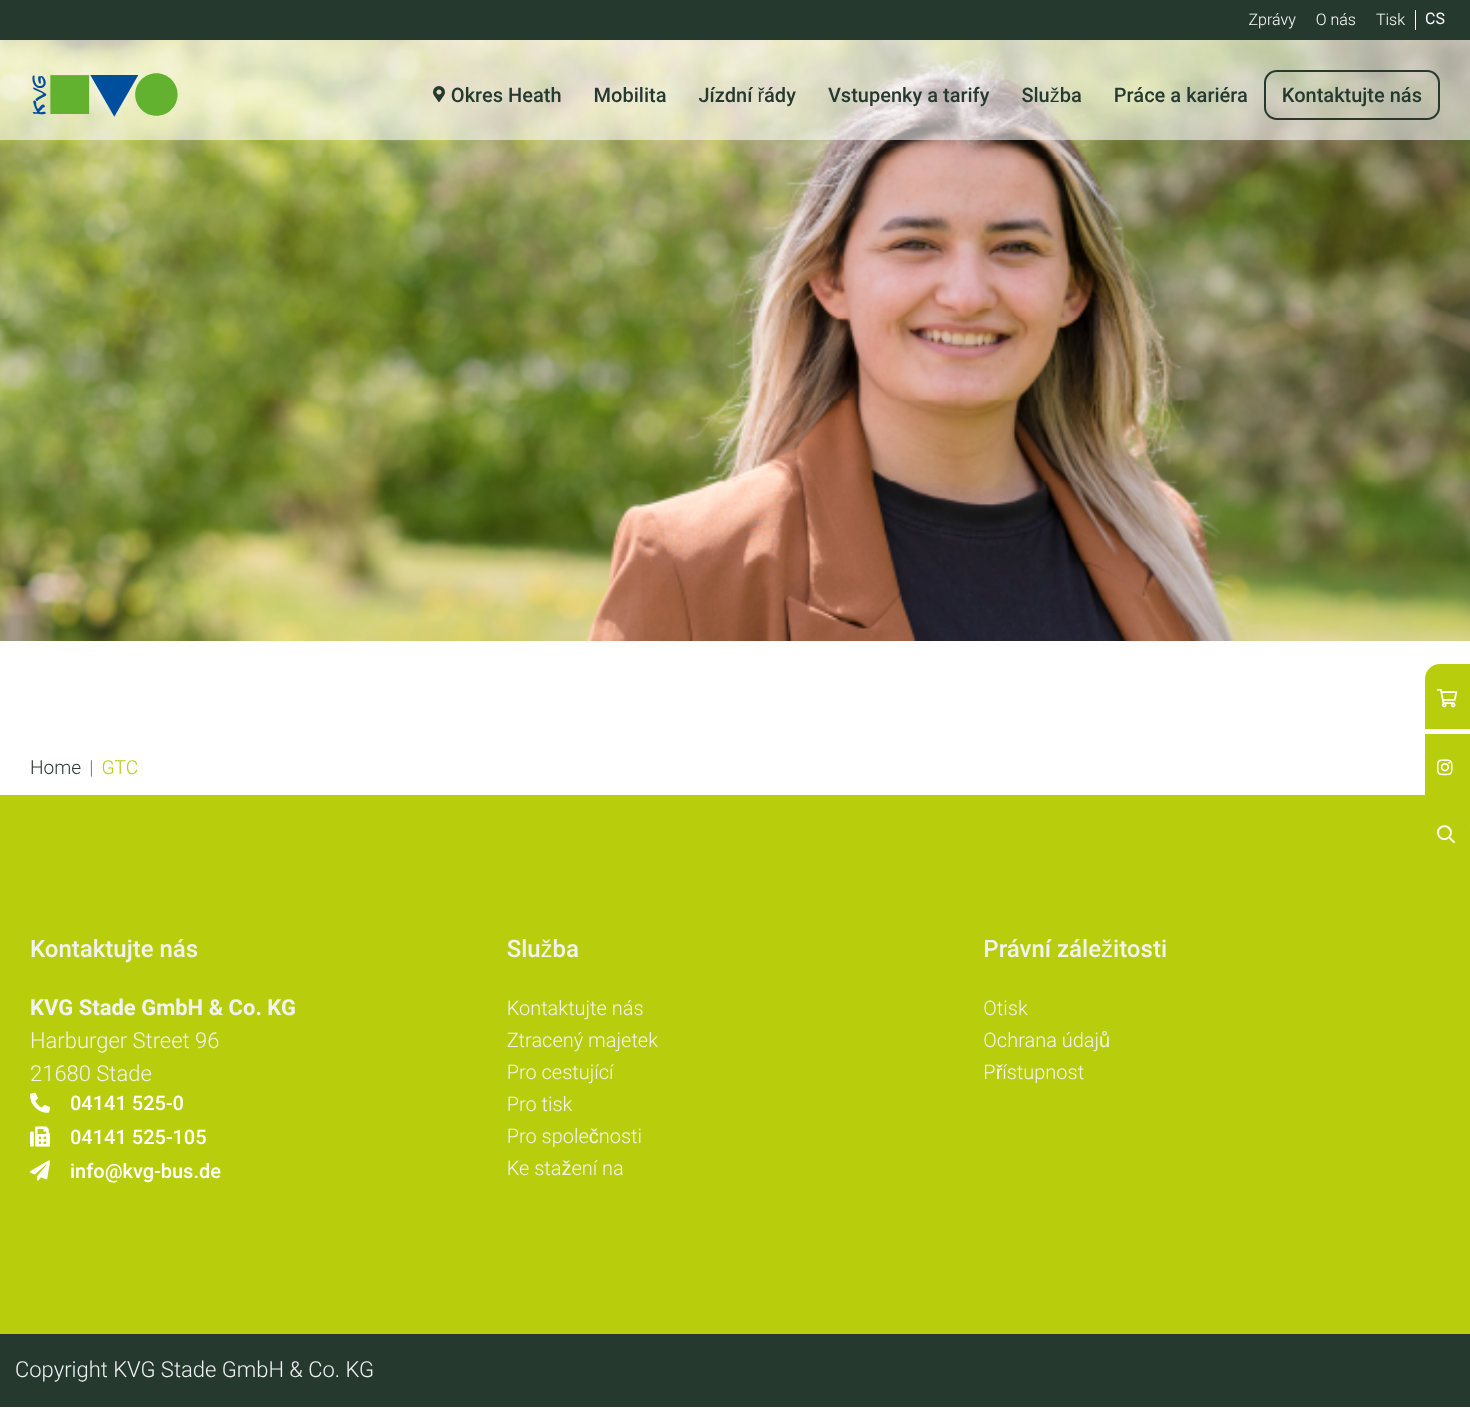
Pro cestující (560, 1072)
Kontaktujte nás (575, 1008)
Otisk (1005, 1008)
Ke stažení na (565, 1168)
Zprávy (1271, 19)
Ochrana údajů (1046, 1040)
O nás (1336, 19)
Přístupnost (1033, 1072)
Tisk (1390, 19)
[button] (55, 767)
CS (1435, 18)
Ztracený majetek (582, 1040)
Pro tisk (540, 1104)
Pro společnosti (574, 1136)
